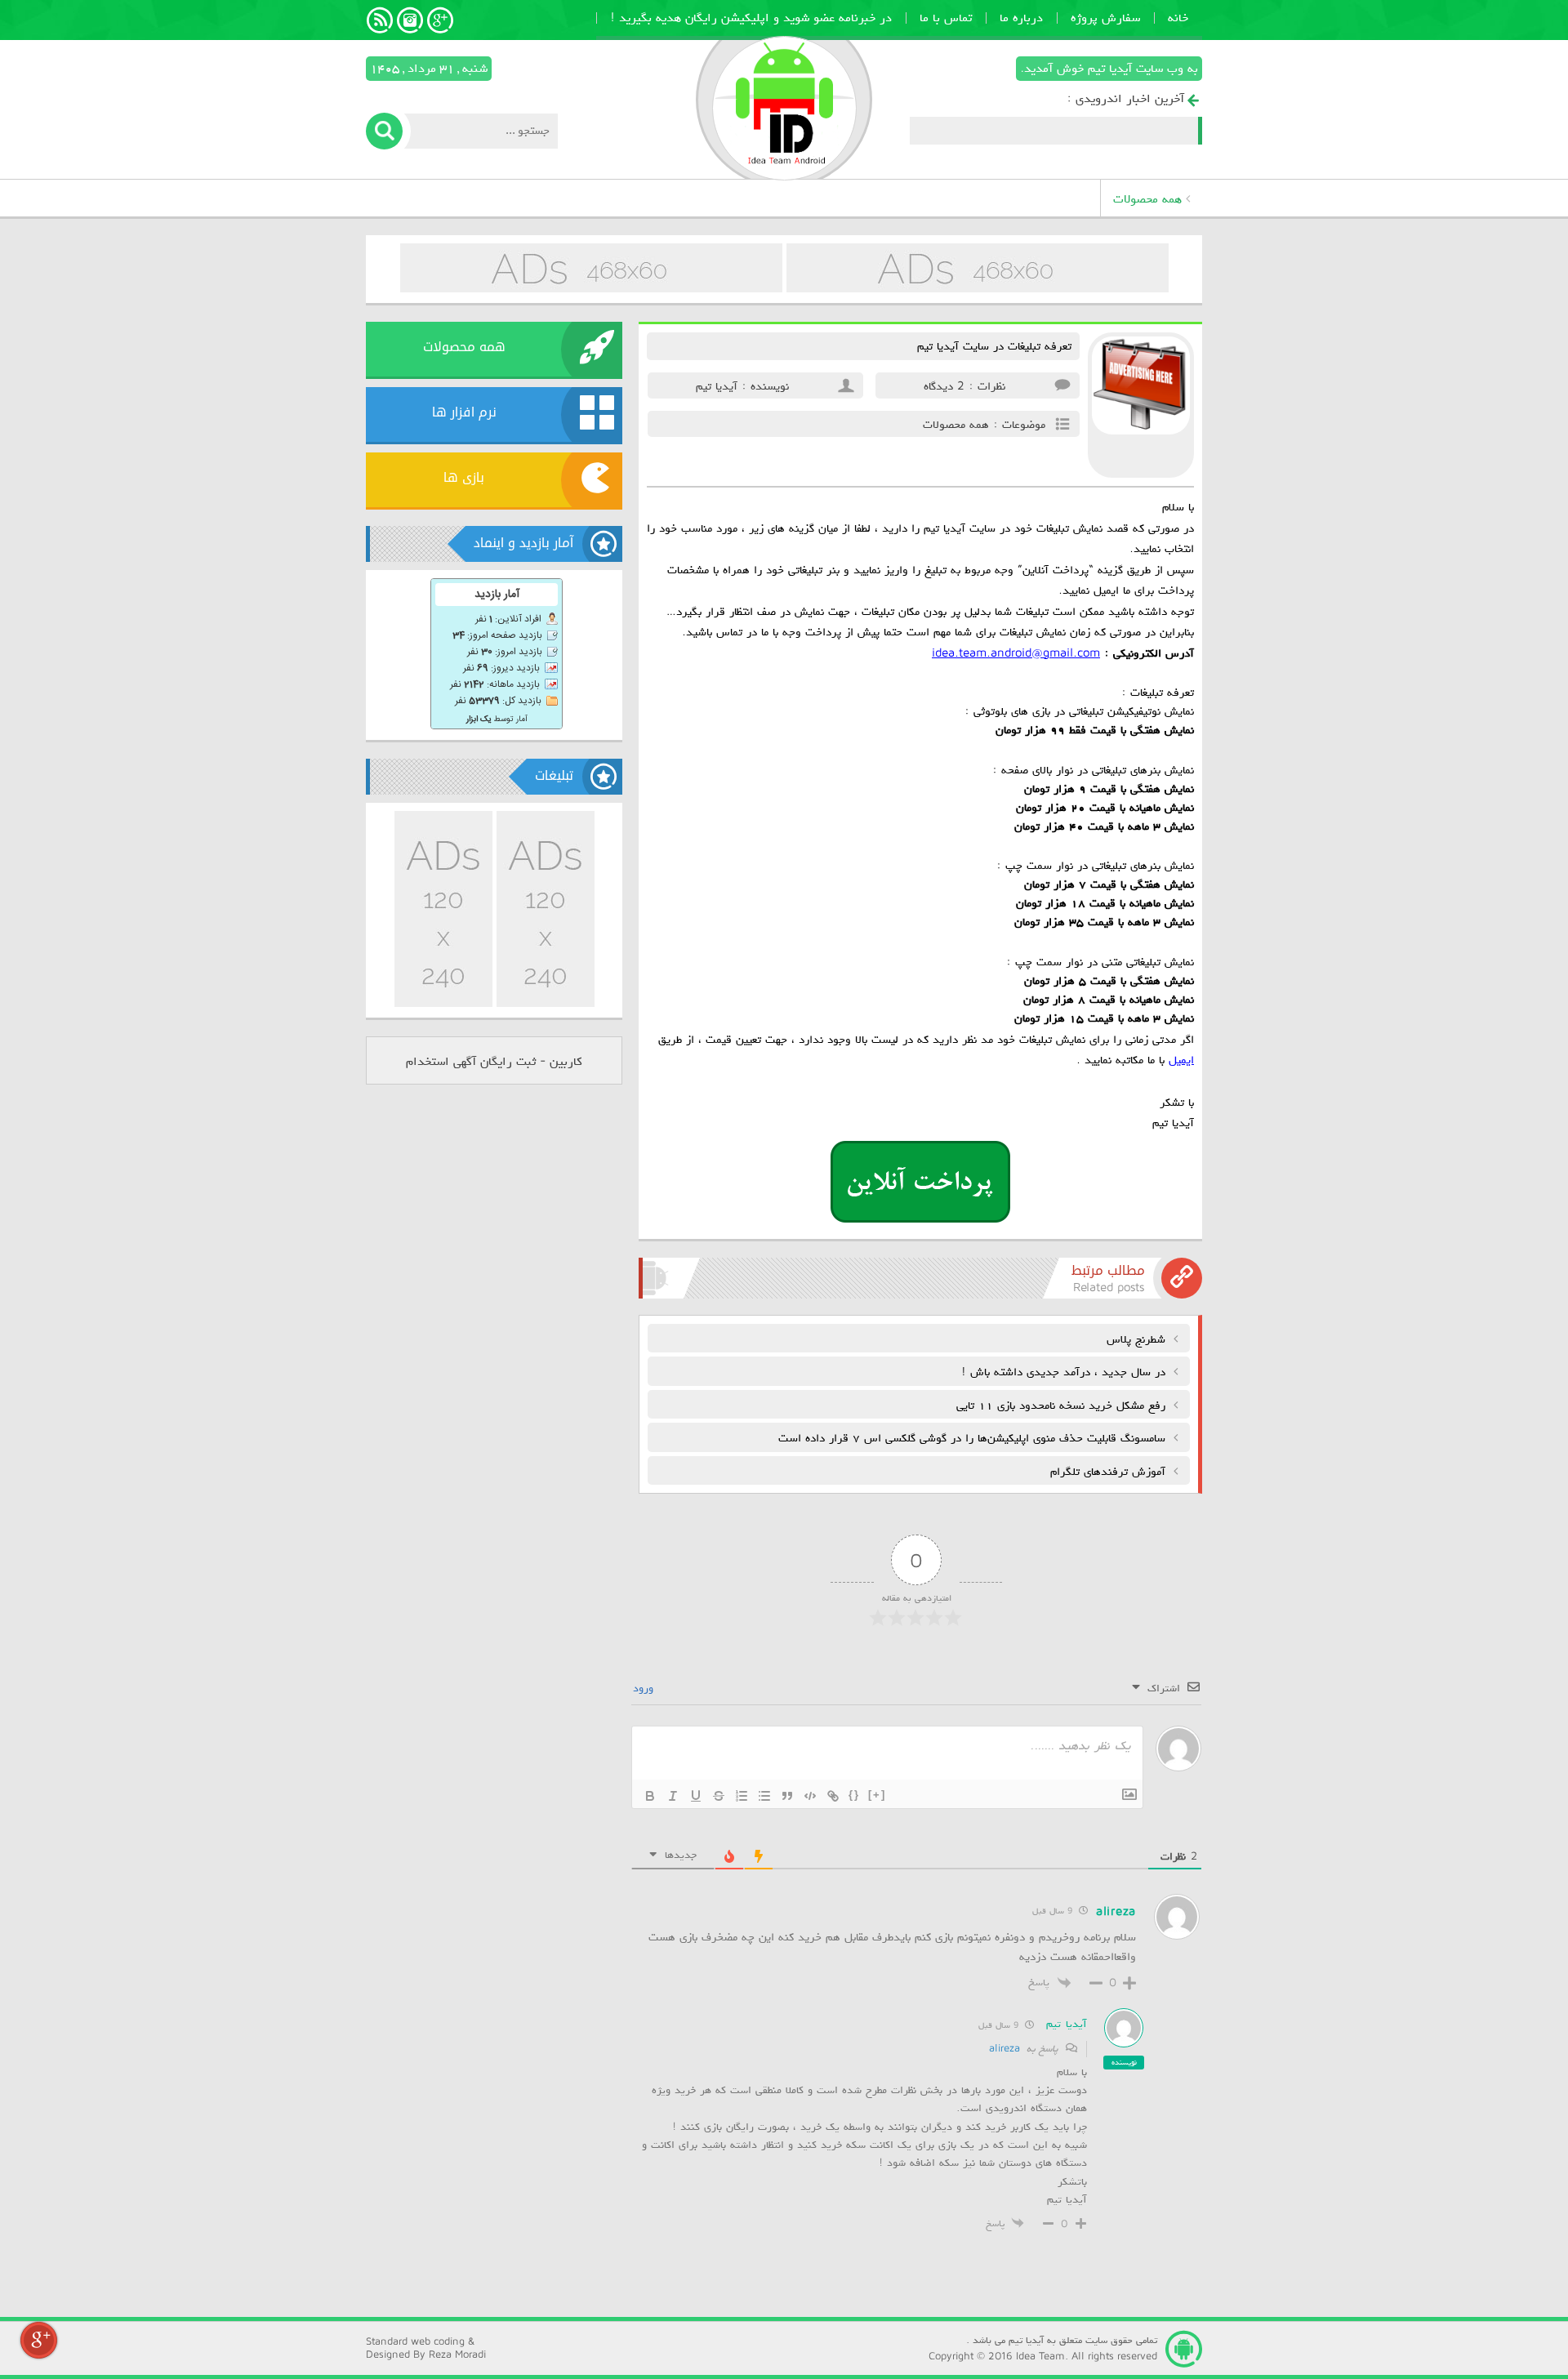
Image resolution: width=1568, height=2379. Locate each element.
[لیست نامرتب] (764, 1796)
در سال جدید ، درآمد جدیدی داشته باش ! (1065, 1371)
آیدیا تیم (1067, 2023)
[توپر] (650, 1796)
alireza (1004, 2047)
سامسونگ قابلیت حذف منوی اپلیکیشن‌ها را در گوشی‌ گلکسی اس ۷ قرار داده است (974, 1437)
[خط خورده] (719, 1796)
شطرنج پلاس (1138, 1338)
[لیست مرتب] (742, 1796)
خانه (1178, 16)
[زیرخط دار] (696, 1796)
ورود (645, 1687)
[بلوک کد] (810, 1796)
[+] (877, 1795)
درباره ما (1021, 16)
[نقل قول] (787, 1796)
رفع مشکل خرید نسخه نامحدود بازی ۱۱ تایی (1063, 1404)
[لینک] (833, 1796)
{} (854, 1795)
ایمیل (1181, 1059)
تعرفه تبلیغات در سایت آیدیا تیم (994, 345)
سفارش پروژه (1105, 16)
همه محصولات (1147, 198)
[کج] (673, 1796)
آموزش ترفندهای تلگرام (1110, 1470)
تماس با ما (946, 16)
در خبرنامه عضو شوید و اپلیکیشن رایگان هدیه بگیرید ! (751, 16)
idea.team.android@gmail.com (1016, 652)
